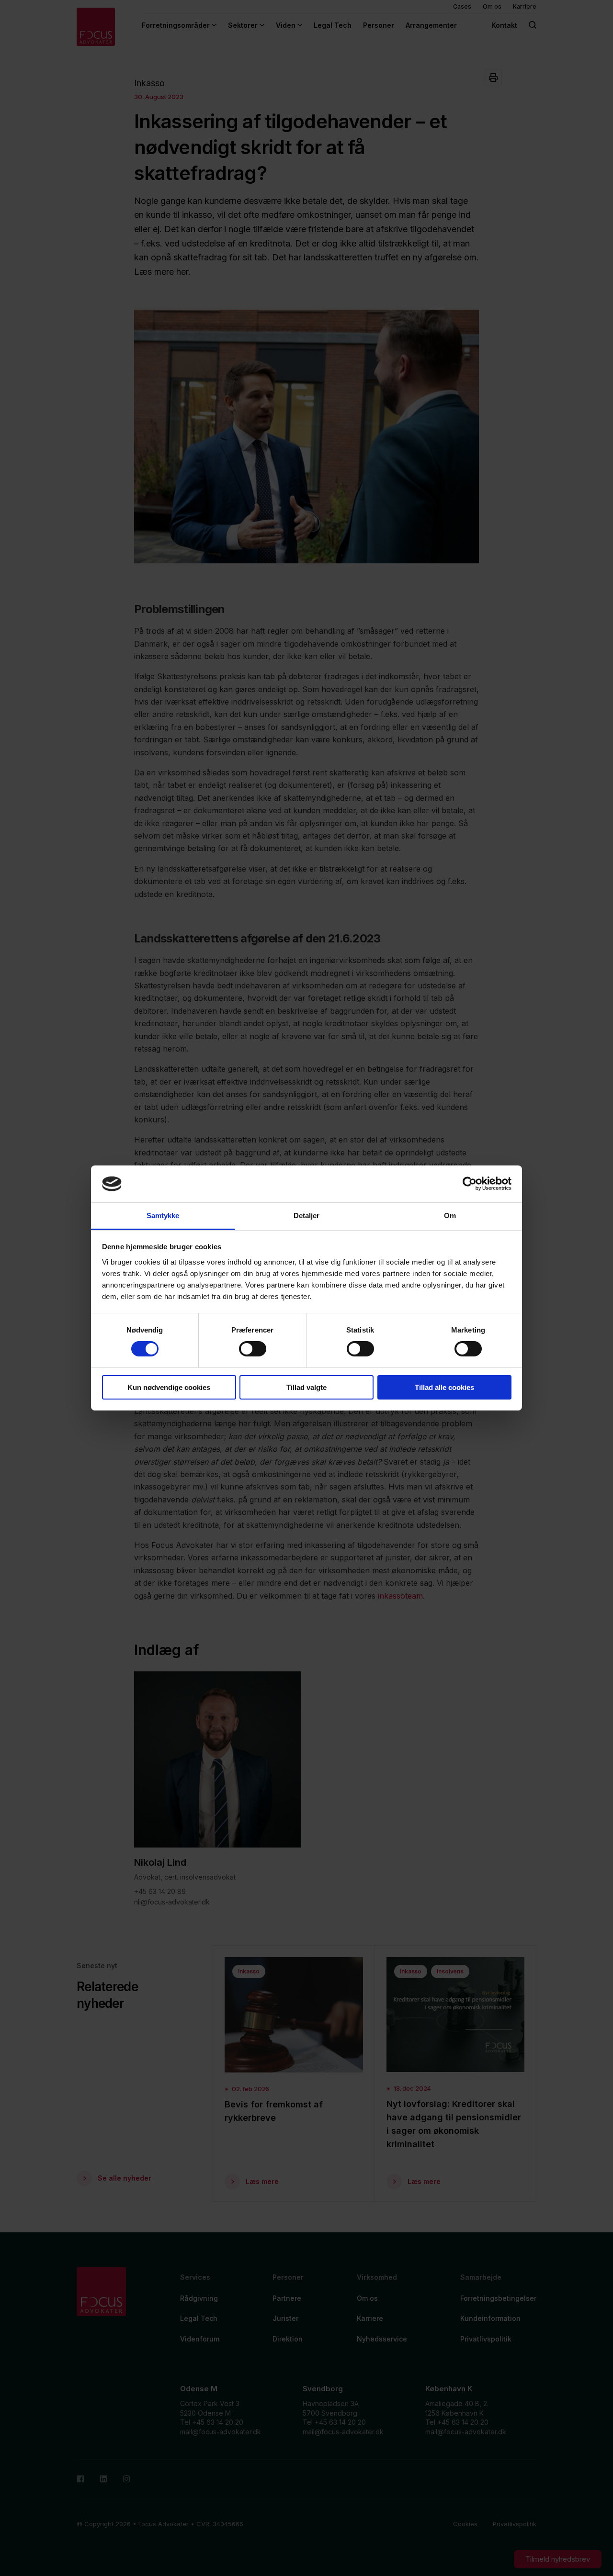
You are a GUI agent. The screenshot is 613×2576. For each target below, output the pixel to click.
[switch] (253, 1349)
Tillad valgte (306, 1387)
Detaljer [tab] (307, 1215)
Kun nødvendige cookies (169, 1387)
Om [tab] (450, 1215)
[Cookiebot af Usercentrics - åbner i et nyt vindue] (470, 1184)
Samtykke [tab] (163, 1215)
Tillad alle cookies (444, 1387)
